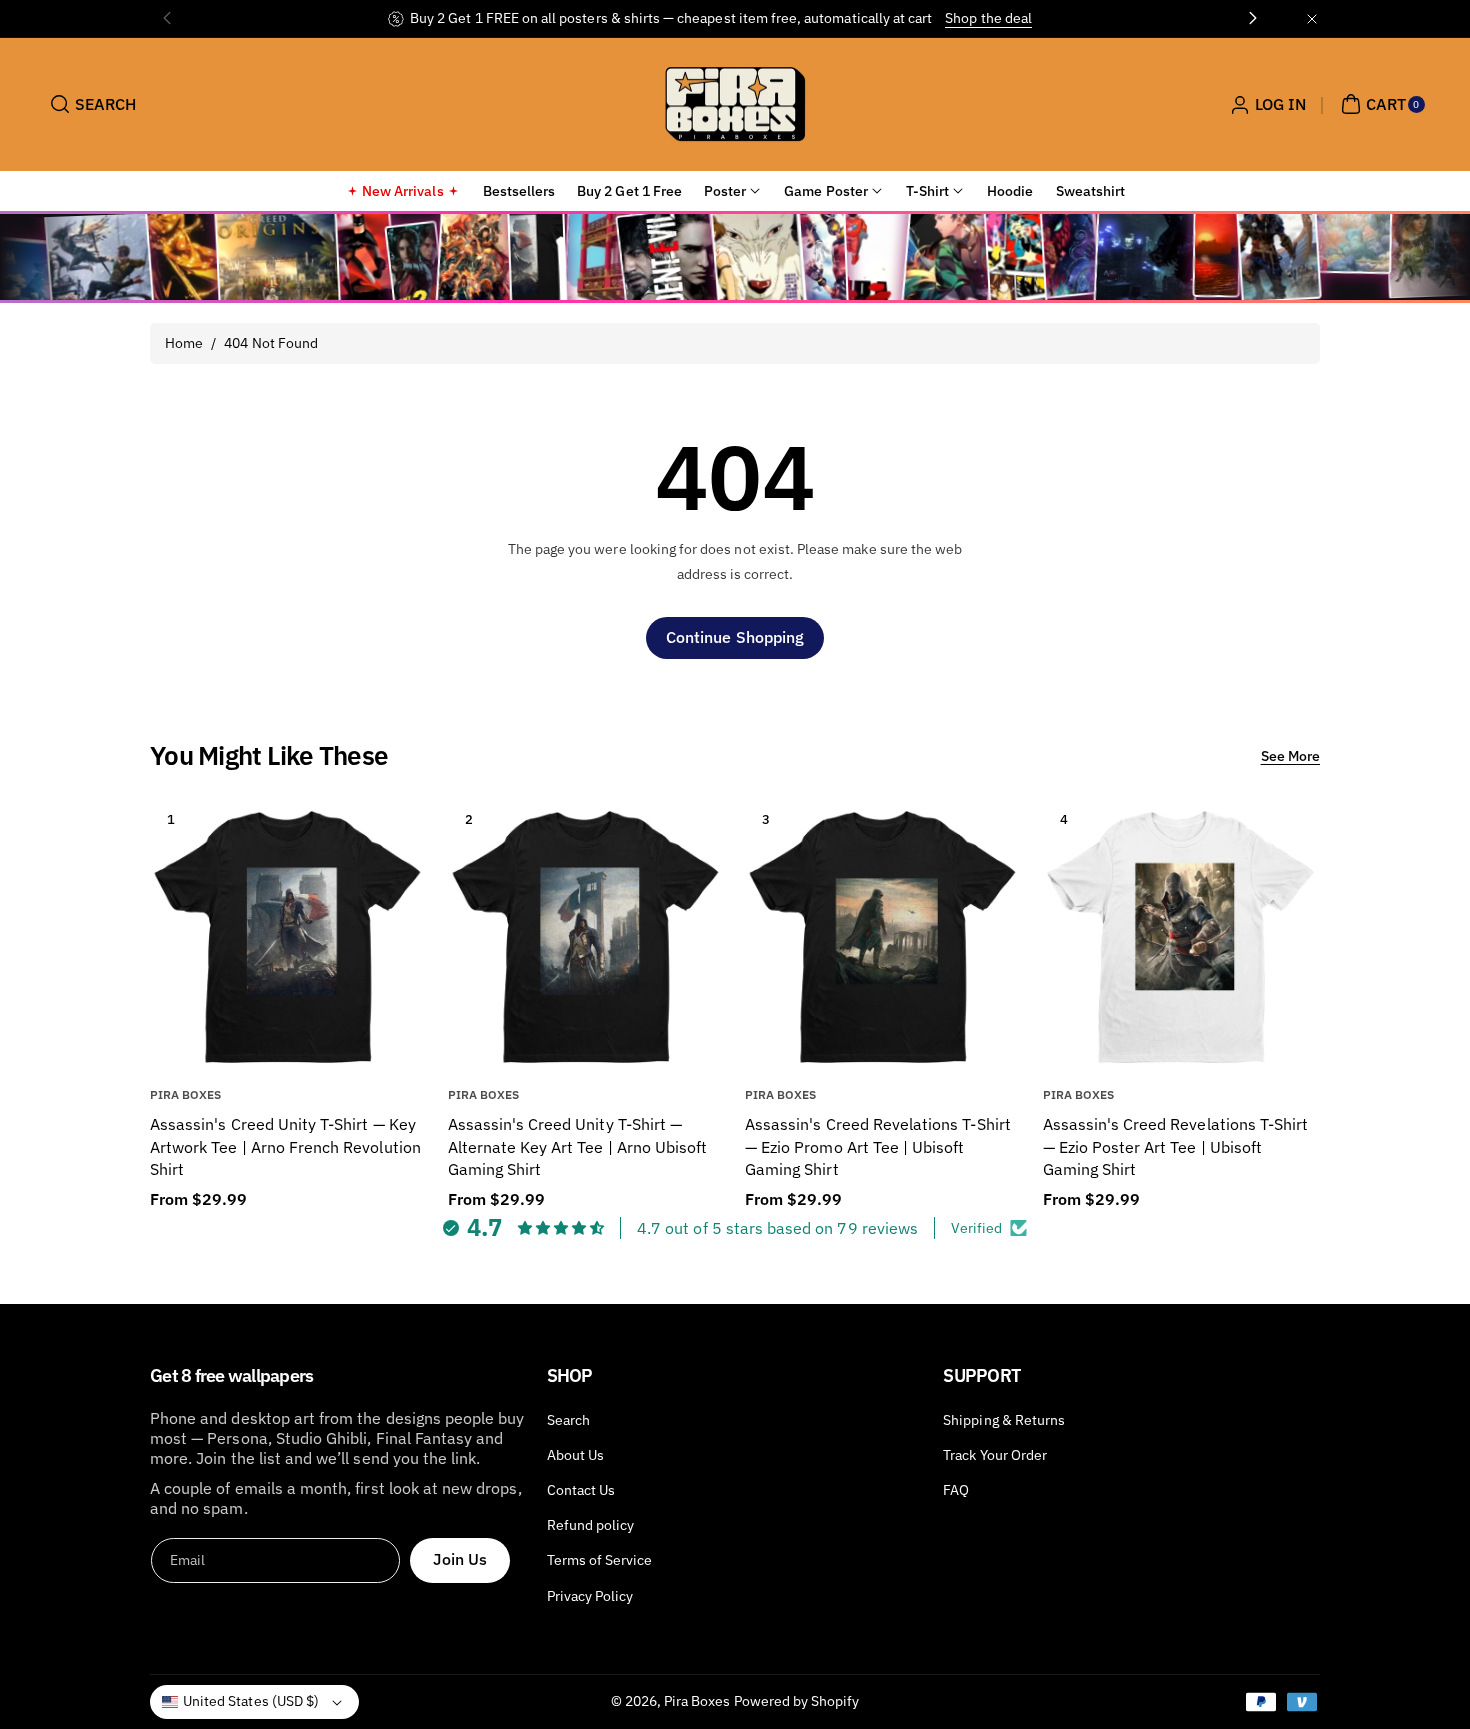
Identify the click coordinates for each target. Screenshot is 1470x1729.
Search (568, 1420)
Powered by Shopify (797, 1701)
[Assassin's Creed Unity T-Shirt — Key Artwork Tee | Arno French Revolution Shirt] (288, 936)
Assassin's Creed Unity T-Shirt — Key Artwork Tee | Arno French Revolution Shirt (285, 1146)
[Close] (1312, 18)
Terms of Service (600, 1560)
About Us (575, 1455)
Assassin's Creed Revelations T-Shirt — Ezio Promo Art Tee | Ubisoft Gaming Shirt (878, 1146)
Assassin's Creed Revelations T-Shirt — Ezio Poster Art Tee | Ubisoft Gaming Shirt (1176, 1146)
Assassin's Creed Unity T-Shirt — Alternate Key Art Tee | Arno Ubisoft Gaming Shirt (578, 1146)
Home (184, 343)
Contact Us (581, 1490)
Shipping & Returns (1004, 1420)
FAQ (956, 1490)
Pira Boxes (697, 1701)
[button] (90, 104)
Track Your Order (995, 1455)
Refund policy (591, 1525)
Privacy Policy (590, 1596)
